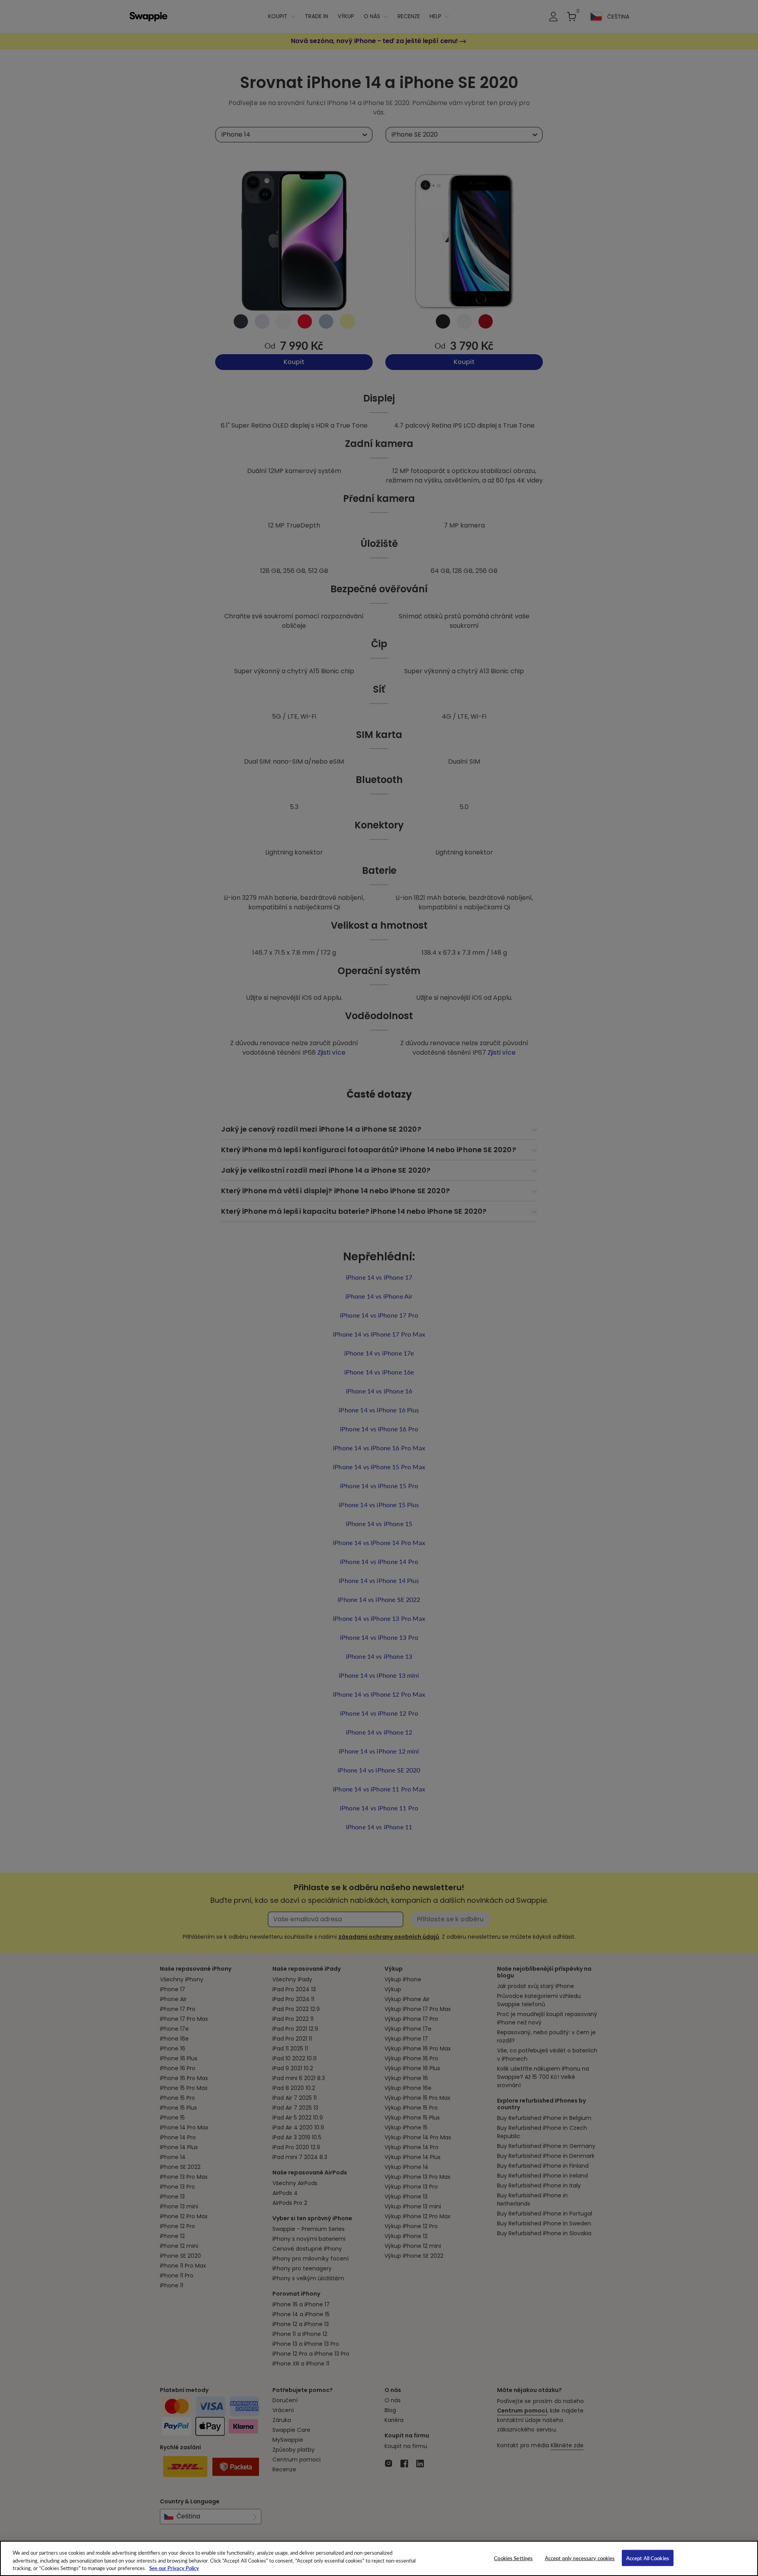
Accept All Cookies (648, 2558)
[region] (379, 2558)
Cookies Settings (513, 2558)
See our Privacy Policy (174, 2568)
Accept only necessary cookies (580, 2558)
